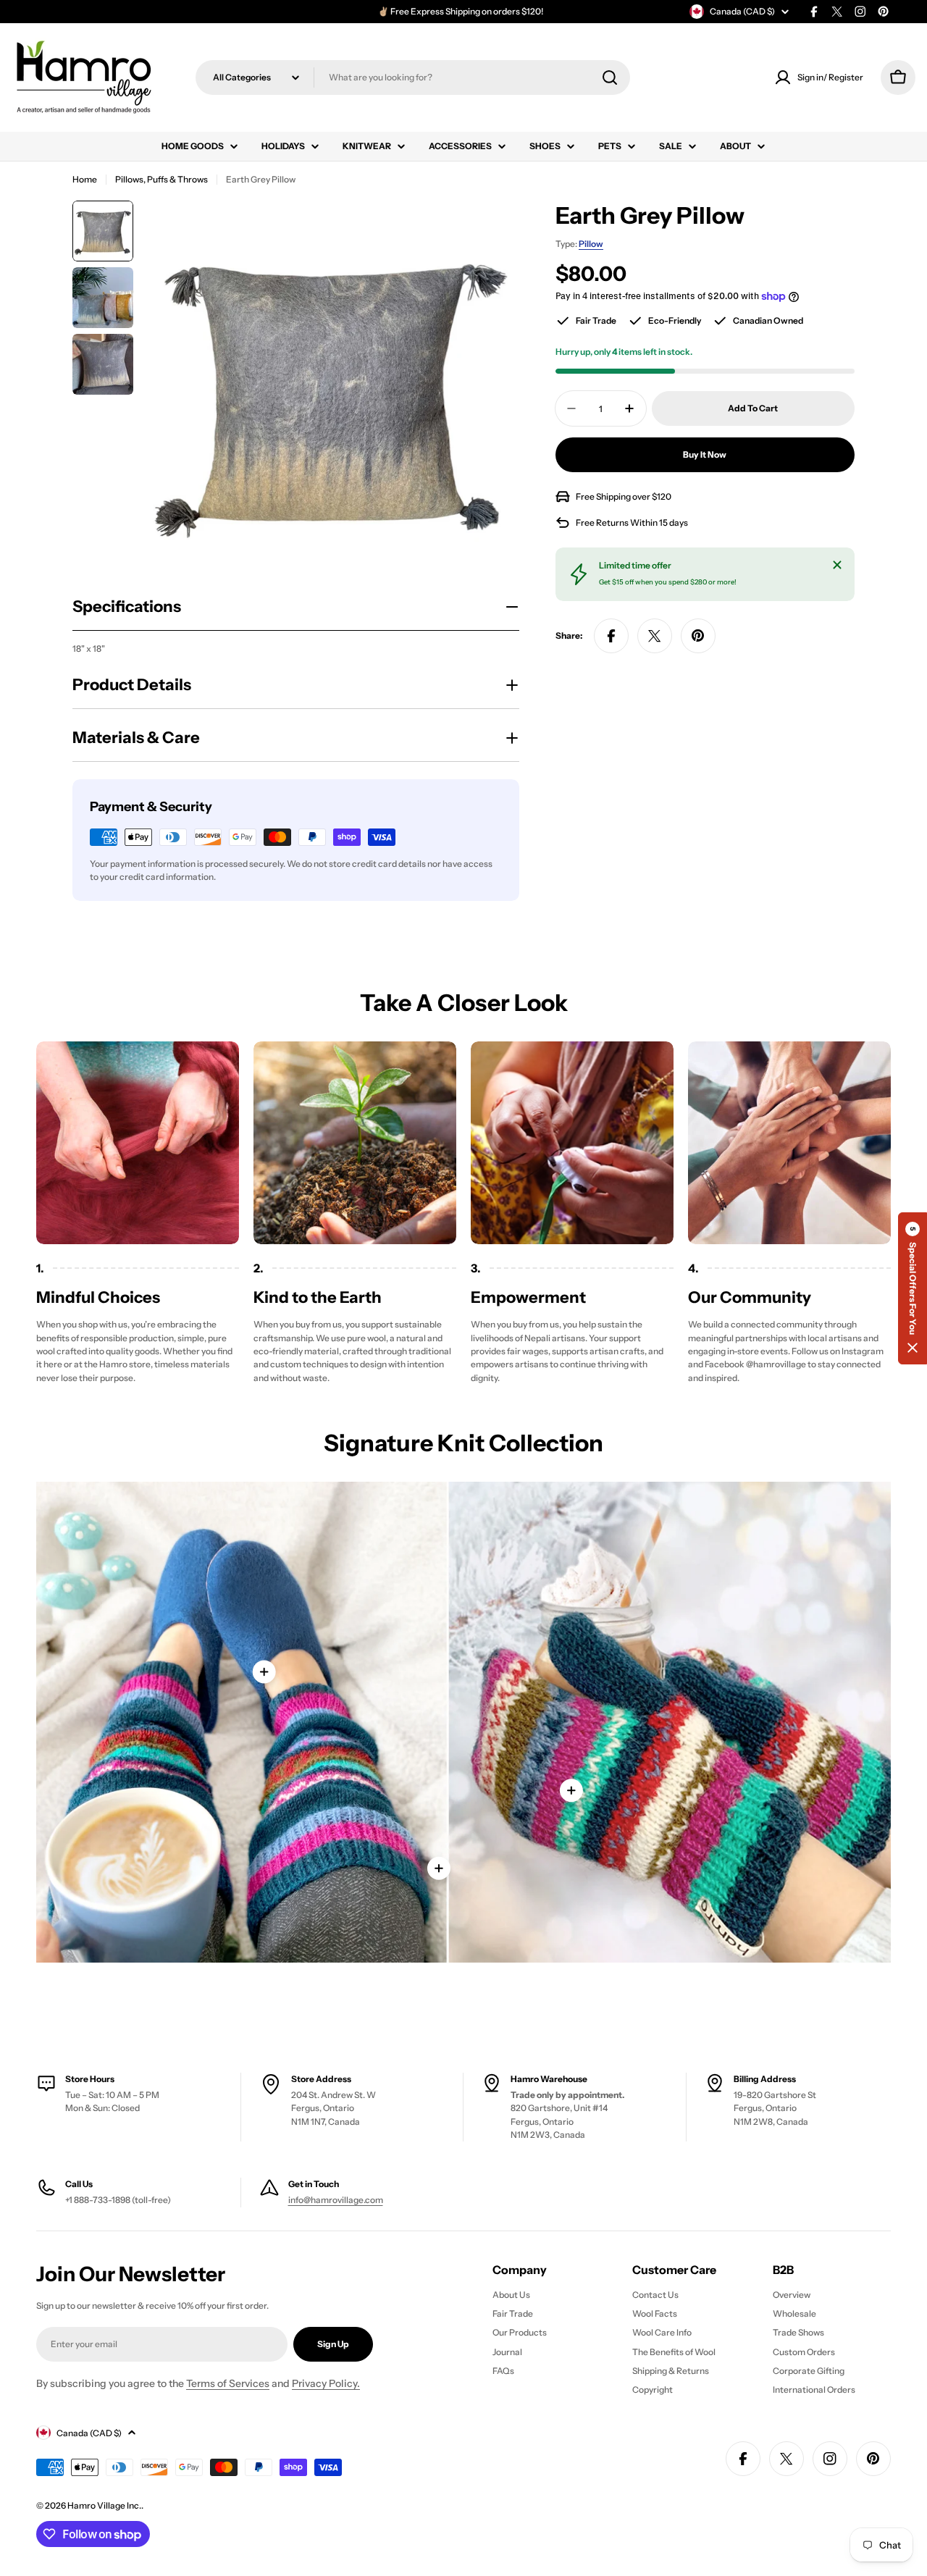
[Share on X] (655, 636)
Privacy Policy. (326, 2383)
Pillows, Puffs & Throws (162, 179)
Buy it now (705, 454)
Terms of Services (228, 2383)
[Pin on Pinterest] (698, 636)
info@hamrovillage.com (336, 2200)
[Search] (610, 77)
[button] (913, 1288)
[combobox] (413, 77)
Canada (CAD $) (742, 11)
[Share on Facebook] (611, 636)
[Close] (837, 565)
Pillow (591, 244)
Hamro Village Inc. (104, 2505)
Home (85, 179)
